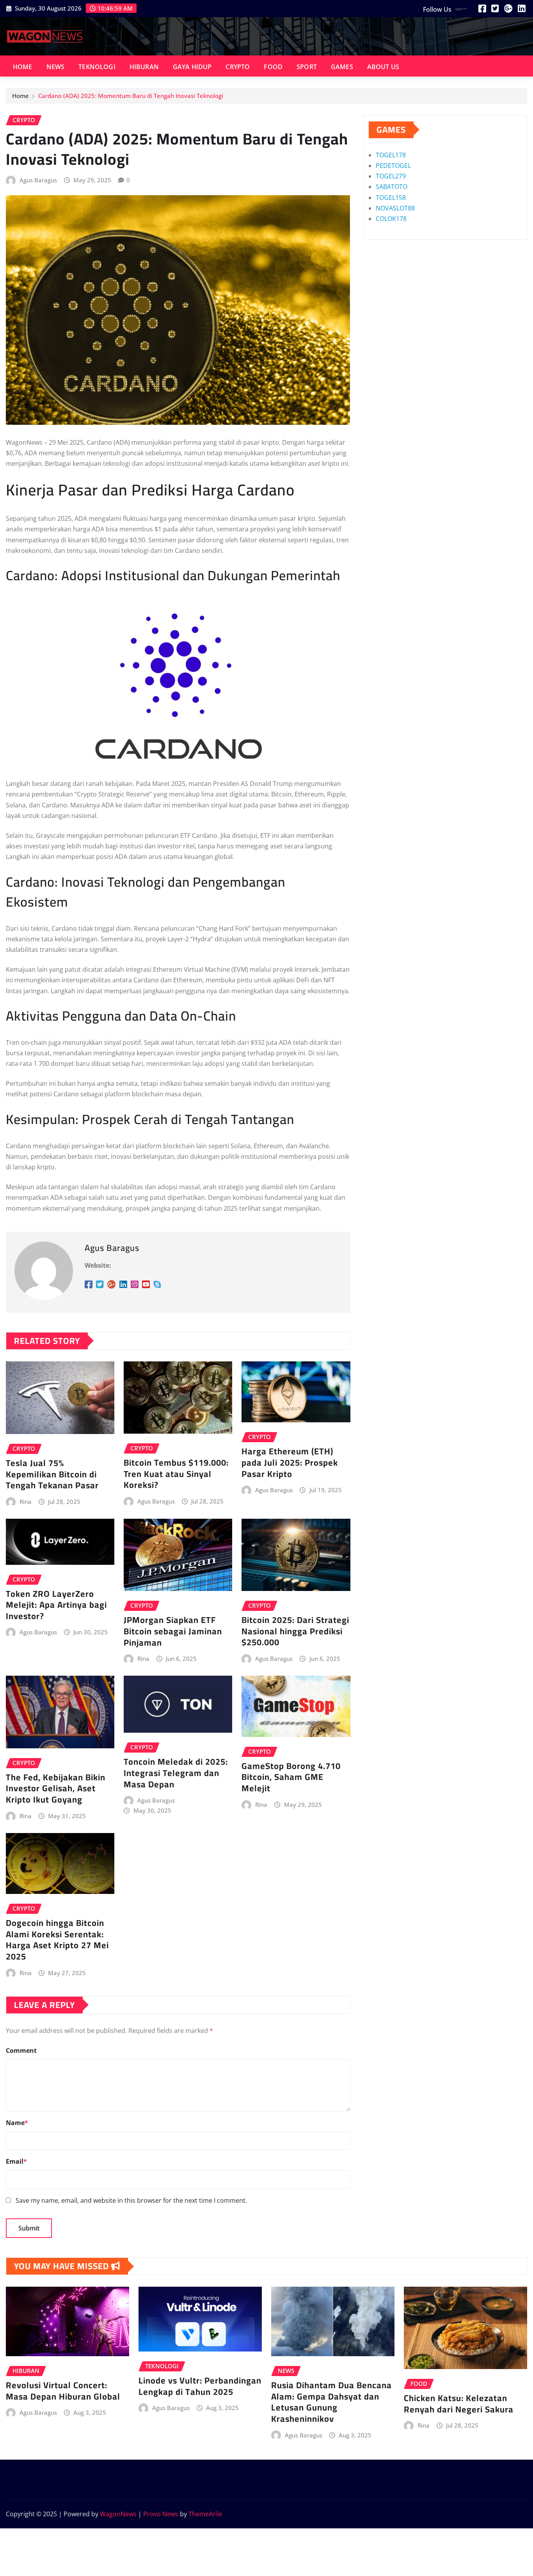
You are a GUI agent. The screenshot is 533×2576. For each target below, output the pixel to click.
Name (17, 2123)
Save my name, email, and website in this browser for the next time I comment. (131, 2200)
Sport (307, 67)
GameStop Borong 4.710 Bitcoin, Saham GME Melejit (291, 1777)
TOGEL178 (391, 155)
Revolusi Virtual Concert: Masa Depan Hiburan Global (63, 2391)
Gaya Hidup (192, 67)
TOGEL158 (391, 198)
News (56, 67)
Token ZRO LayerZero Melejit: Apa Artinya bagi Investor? (56, 1605)
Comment (21, 2050)
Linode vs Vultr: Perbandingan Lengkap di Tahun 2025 (200, 2386)
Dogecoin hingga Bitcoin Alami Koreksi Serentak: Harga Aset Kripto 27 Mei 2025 (57, 1940)
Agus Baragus (38, 180)
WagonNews (118, 2514)
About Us (383, 67)
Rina (26, 1502)
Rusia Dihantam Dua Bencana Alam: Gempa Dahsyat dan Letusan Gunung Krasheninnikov (331, 2402)
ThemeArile (205, 2514)
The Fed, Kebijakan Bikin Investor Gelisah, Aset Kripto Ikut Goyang (56, 1788)
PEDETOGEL (393, 166)
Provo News (161, 2514)
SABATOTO (392, 187)
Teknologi (97, 67)
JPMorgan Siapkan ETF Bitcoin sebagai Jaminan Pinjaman (173, 1631)
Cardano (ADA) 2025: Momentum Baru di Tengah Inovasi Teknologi (131, 96)
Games (342, 67)
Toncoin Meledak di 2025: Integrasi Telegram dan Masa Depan (176, 1773)
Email (16, 2161)
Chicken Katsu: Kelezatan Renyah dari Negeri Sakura (459, 2404)
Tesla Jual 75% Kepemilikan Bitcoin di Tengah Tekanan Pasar (52, 1474)
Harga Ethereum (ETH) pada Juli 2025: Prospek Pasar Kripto (290, 1462)
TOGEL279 (391, 176)
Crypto (238, 67)
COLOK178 (391, 219)
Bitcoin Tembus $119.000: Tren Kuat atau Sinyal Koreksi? (176, 1474)
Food (273, 67)
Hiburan (144, 67)
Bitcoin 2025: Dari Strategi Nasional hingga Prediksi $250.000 (295, 1631)
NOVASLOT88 (395, 208)
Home (23, 67)
